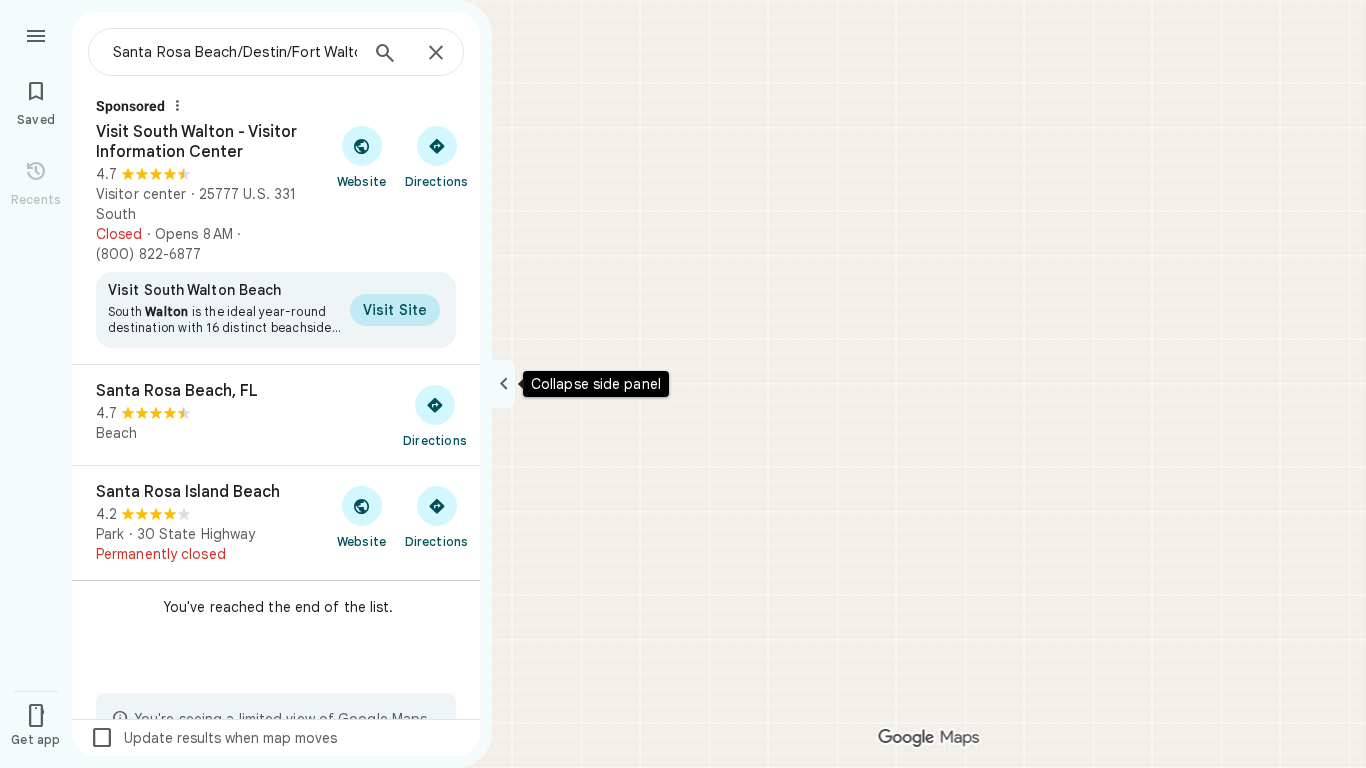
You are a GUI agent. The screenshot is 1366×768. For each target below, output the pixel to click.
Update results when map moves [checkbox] (213, 738)
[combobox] (235, 52)
